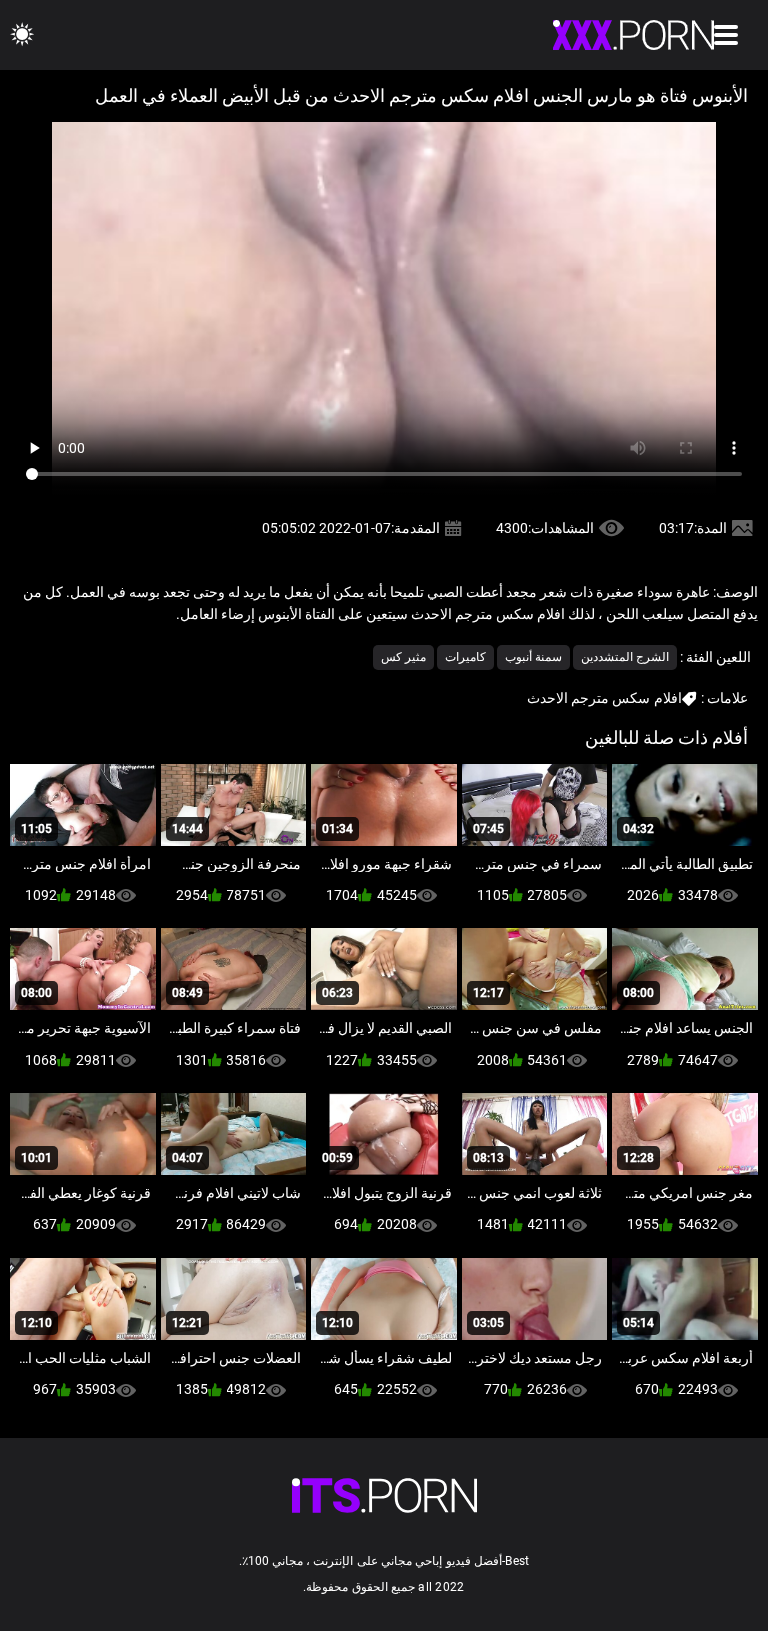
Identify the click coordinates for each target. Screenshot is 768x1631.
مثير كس (403, 657)
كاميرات (465, 657)
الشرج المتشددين (625, 657)
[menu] (726, 35)
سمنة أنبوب (533, 657)
